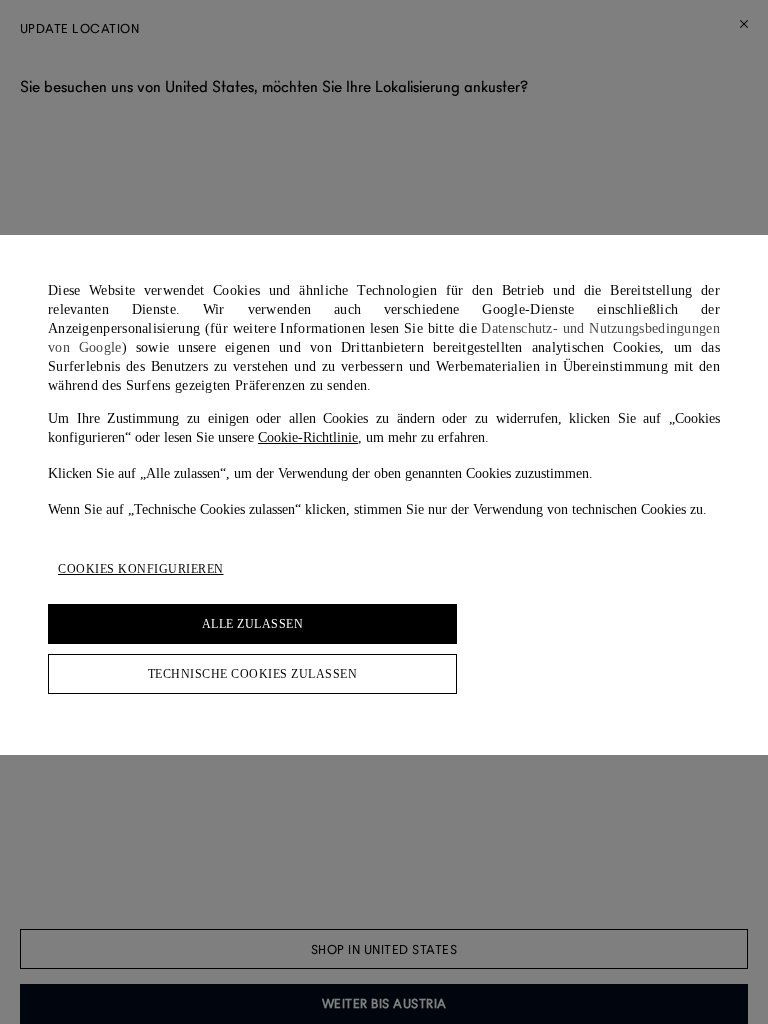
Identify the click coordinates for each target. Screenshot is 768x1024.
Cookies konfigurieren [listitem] (141, 569)
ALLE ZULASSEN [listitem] (253, 624)
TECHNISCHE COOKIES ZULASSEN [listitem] (253, 674)
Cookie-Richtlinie (308, 437)
